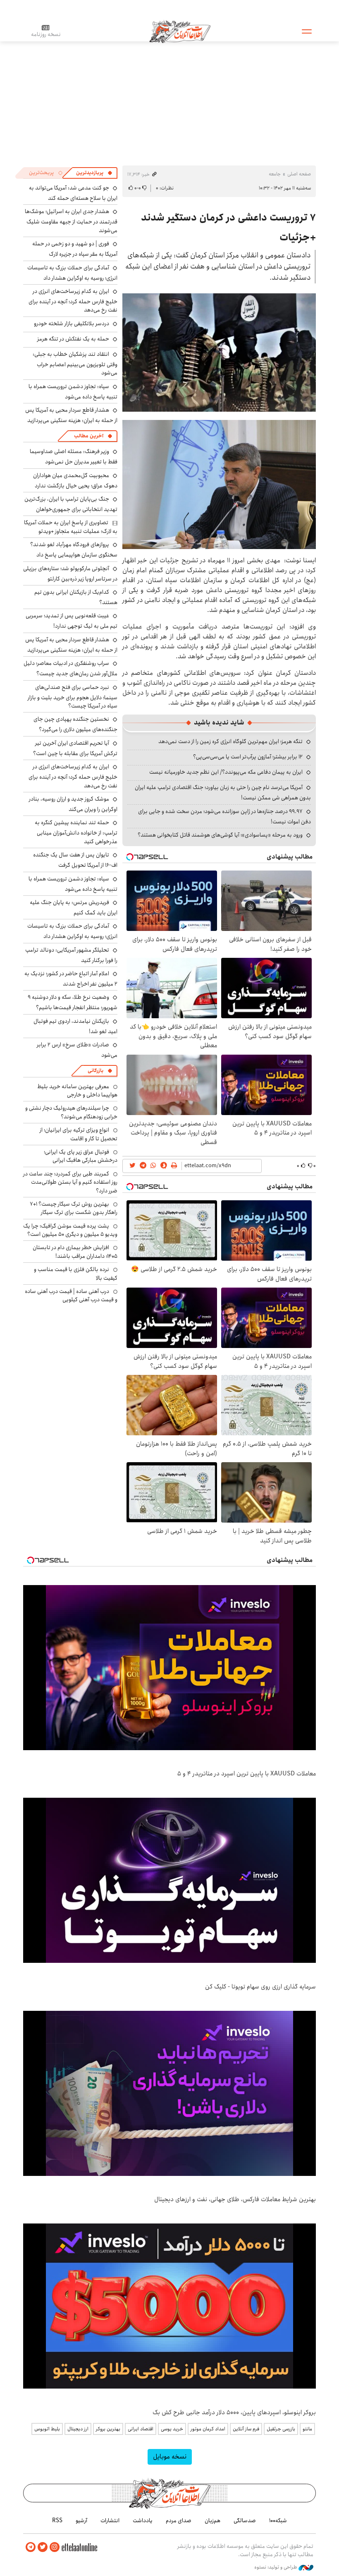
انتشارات (110, 2521)
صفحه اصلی (299, 174)
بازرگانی (95, 1071)
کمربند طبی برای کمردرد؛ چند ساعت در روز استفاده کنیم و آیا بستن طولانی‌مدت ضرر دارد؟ (70, 1182)
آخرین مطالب (89, 436)
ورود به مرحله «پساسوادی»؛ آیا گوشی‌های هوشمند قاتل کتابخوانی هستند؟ (220, 835)
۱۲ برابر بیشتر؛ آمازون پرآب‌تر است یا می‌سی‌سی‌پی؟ (248, 757)
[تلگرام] (31, 2547)
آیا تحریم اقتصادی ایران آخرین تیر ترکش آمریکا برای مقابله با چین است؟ (75, 748)
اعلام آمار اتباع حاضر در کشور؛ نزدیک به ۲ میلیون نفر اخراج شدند (71, 979)
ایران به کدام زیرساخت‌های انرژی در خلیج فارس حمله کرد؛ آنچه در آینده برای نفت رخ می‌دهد (73, 301)
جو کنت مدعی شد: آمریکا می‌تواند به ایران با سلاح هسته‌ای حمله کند (73, 193)
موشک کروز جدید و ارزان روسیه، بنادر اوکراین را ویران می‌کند (73, 804)
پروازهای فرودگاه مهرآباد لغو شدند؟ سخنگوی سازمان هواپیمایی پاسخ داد (74, 550)
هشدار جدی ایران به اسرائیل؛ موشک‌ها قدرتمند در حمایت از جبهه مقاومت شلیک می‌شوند (71, 221)
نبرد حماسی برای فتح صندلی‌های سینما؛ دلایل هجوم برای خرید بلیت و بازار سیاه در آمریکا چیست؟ (73, 697)
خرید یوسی (172, 2429)
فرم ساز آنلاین (246, 2429)
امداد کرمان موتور (208, 2429)
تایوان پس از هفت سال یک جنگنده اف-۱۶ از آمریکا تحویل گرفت (75, 860)
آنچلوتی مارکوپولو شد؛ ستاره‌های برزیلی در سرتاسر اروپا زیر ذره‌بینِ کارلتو (70, 574)
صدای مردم (179, 2521)
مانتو (307, 2429)
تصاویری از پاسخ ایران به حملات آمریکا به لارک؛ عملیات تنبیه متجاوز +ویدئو (71, 527)
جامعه (275, 174)
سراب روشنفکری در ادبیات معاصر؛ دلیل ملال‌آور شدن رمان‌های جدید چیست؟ (70, 668)
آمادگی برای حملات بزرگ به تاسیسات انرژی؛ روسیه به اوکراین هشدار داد (72, 273)
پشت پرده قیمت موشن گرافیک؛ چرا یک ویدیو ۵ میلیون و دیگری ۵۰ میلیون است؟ (70, 1230)
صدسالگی (245, 2521)
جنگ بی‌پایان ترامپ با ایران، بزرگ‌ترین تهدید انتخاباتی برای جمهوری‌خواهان (71, 504)
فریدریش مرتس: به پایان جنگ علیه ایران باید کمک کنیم (74, 908)
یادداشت (143, 2521)
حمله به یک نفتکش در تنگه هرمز (73, 339)
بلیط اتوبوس (47, 2429)
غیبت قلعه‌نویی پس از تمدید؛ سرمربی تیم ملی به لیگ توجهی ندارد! (72, 621)
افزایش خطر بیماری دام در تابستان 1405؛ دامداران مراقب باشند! (75, 1252)
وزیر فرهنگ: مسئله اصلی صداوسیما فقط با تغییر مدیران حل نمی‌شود (74, 457)
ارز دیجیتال (78, 2429)
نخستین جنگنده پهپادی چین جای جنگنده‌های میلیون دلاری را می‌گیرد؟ (75, 724)
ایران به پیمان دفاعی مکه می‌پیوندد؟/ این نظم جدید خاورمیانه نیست (226, 772)
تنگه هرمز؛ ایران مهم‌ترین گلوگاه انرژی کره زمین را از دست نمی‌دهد (230, 741)
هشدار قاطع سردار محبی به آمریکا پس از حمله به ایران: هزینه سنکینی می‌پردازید (71, 415)
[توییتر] (43, 2547)
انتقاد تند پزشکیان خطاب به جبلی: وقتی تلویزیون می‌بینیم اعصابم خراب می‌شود (75, 363)
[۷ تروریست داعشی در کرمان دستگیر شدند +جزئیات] (219, 353)
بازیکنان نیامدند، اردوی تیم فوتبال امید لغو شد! (75, 1026)
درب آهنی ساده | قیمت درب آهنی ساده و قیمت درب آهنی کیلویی (71, 1295)
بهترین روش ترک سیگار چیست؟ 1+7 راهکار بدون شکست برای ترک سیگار (74, 1208)
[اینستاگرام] (55, 2547)
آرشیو (81, 2521)
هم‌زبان (212, 2521)
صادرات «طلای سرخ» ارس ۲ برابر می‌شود (77, 1050)
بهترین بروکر (108, 2429)
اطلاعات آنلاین (180, 31)
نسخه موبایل (170, 2457)
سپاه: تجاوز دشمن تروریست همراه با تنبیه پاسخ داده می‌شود (73, 392)
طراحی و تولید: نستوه (276, 2567)
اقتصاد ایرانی (141, 2429)
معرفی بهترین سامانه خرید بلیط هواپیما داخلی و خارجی (77, 1091)
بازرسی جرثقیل (281, 2429)
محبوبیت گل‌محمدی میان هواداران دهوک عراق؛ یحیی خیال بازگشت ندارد (75, 481)
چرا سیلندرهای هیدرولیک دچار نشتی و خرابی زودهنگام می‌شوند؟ (71, 1112)
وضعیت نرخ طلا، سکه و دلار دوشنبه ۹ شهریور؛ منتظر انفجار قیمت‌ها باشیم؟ (73, 1002)
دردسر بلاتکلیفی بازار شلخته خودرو (72, 324)
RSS (57, 2521)
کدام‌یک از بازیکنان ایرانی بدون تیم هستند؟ (76, 597)
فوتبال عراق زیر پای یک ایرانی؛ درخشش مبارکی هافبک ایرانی (81, 1156)
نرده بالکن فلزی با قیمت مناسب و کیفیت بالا (76, 1274)
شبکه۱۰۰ (278, 2521)
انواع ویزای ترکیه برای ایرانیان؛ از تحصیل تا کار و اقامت (79, 1134)
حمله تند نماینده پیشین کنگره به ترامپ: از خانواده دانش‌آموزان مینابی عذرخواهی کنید (76, 832)
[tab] (94, 173)
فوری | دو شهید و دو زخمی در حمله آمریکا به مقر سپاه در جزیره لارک (75, 249)
